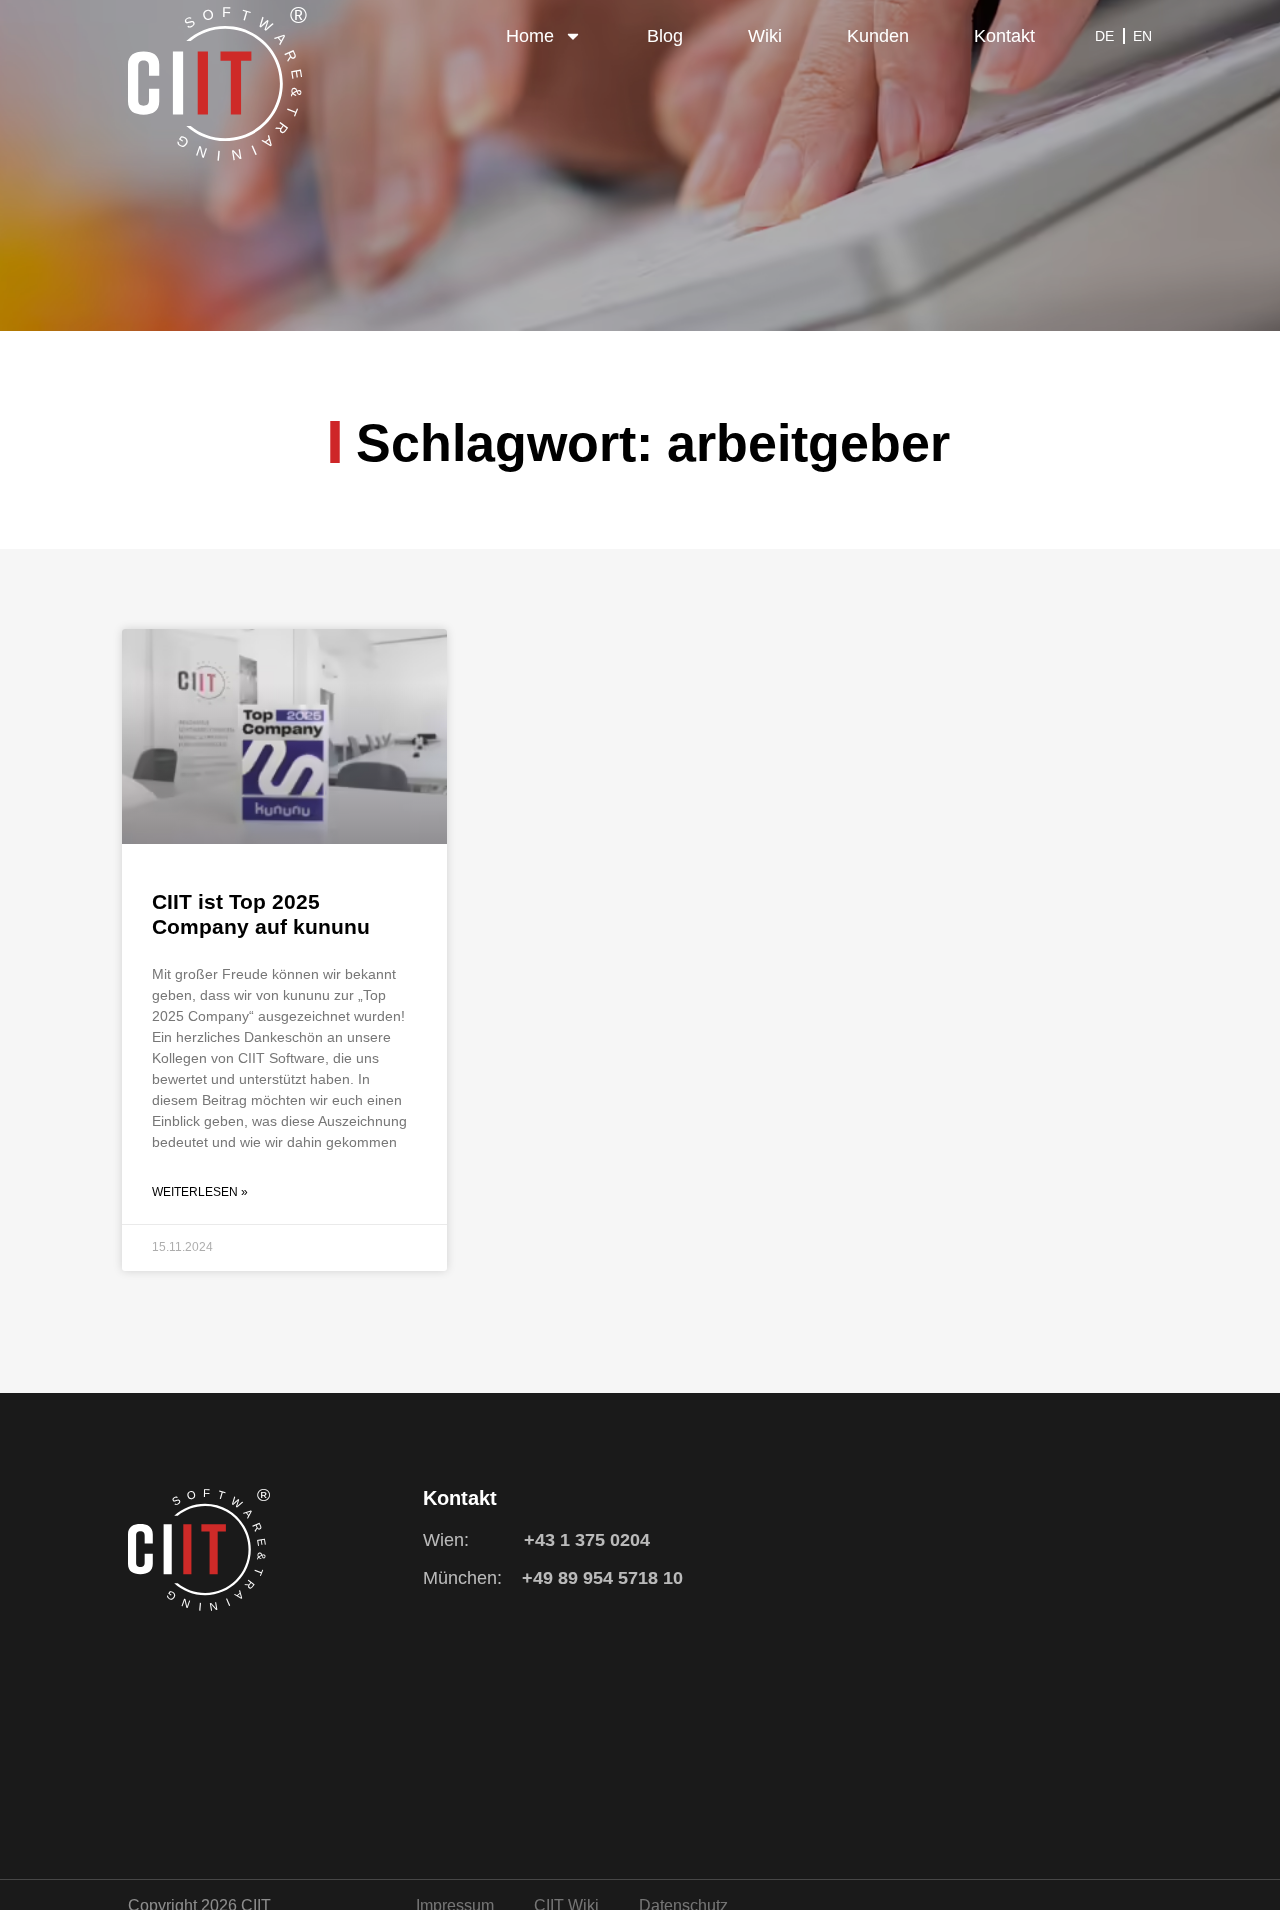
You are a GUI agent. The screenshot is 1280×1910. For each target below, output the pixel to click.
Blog (665, 36)
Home (530, 36)
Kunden (878, 36)
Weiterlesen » (200, 1192)
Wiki (765, 36)
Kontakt (1004, 36)
